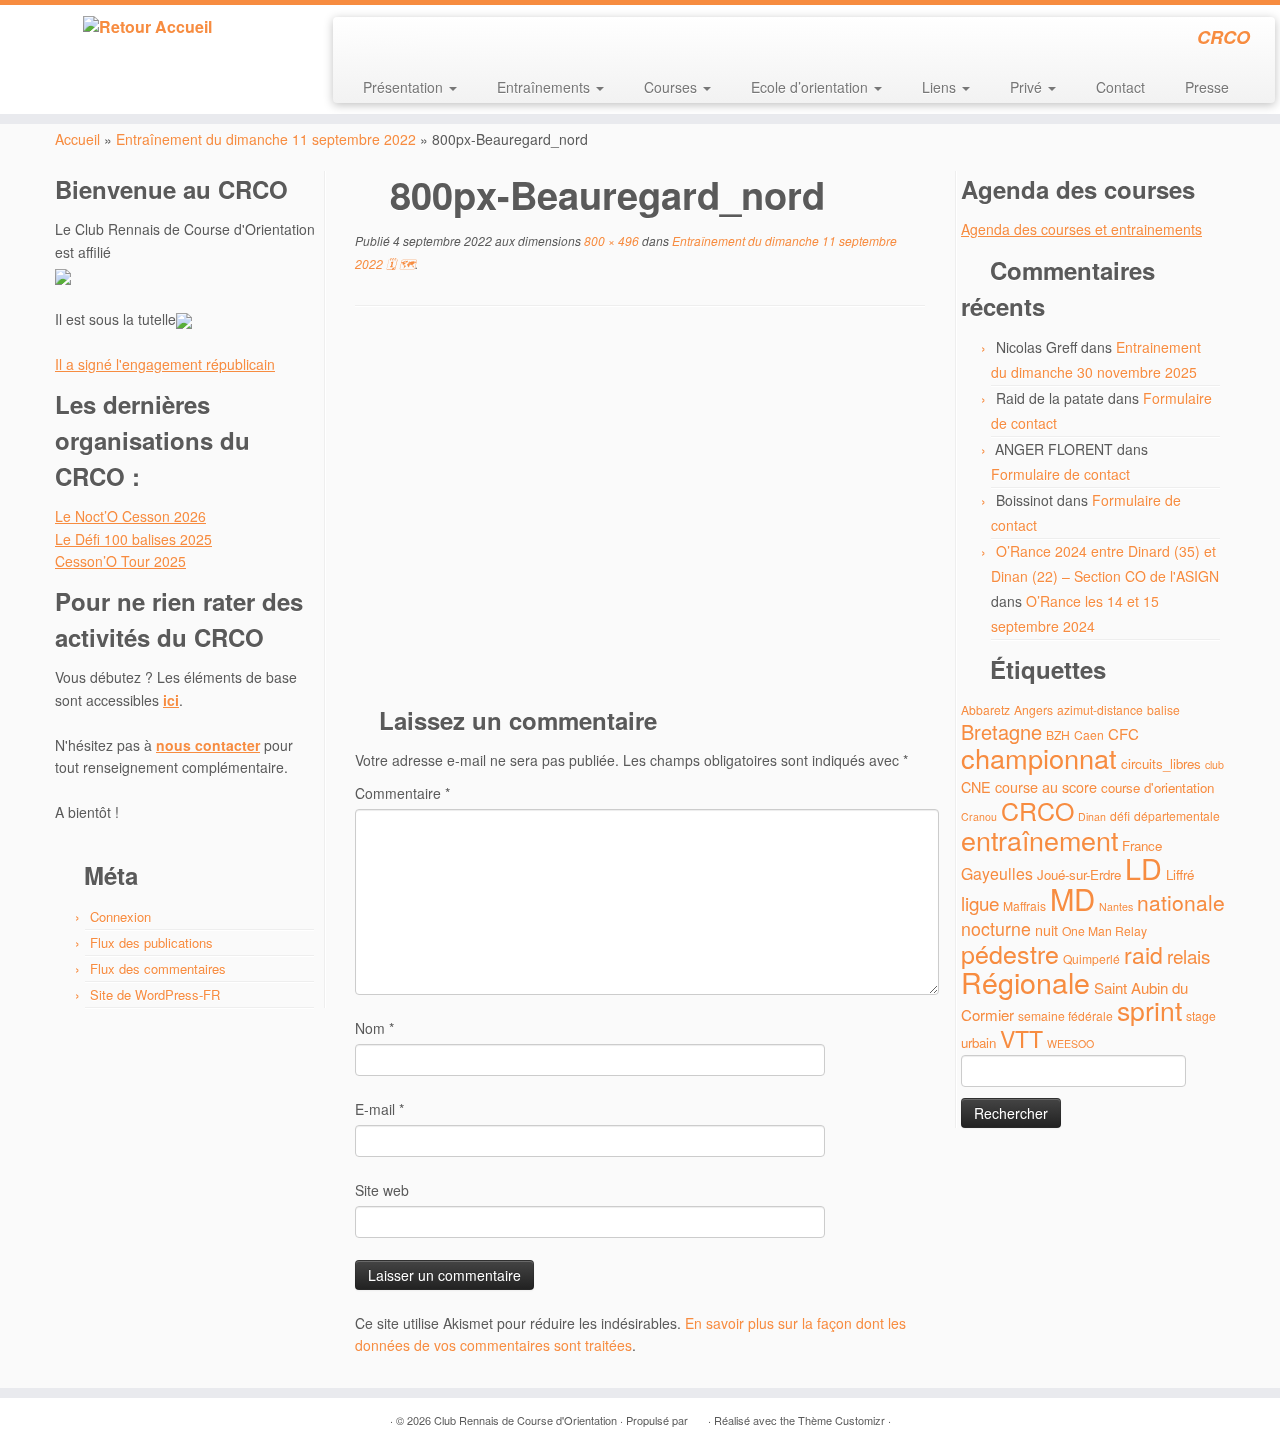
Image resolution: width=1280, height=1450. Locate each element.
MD (1072, 898)
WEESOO (1070, 1043)
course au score (1046, 786)
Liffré (1180, 874)
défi (1120, 815)
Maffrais (1024, 905)
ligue (980, 902)
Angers (1033, 709)
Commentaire (402, 793)
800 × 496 (610, 240)
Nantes (1116, 906)
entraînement (1039, 839)
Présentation (405, 87)
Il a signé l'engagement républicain (165, 364)
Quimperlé (1091, 958)
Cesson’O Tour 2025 (120, 561)
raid (1143, 954)
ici (171, 700)
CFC (1123, 733)
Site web (382, 1190)
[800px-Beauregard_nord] (640, 512)
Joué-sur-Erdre (1079, 874)
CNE (976, 786)
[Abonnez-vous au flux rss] (361, 40)
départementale (1177, 815)
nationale (1181, 902)
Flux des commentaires (158, 968)
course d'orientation (1157, 787)
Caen (1089, 734)
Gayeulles (997, 873)
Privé (1028, 87)
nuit (1046, 929)
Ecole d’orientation (811, 87)
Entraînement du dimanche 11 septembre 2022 (266, 139)
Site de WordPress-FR (155, 994)
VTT (1021, 1038)
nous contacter (208, 745)
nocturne (996, 928)
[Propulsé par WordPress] (698, 1416)
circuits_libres (1161, 763)
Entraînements (545, 87)
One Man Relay (1104, 930)
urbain (978, 1042)
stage (1201, 1015)
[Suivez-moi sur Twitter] (388, 40)
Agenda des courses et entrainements (1081, 229)
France (1142, 845)
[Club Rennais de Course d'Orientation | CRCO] (147, 27)
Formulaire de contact (1060, 474)
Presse (1207, 87)
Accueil (77, 139)
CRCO (1037, 810)
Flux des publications (151, 942)
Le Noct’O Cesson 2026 (130, 516)
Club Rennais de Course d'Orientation (525, 1420)
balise (1163, 709)
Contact (1120, 87)
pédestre (1010, 953)
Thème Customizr (841, 1420)
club (1214, 764)
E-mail (379, 1109)
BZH (1058, 734)
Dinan (1092, 816)
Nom (374, 1028)
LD (1143, 867)
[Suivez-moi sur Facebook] (415, 40)
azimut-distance (1100, 709)
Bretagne (1001, 731)
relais (1188, 955)
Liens (941, 87)
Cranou (979, 816)
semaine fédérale (1065, 1015)
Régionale (1025, 981)
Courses (672, 87)
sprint (1149, 1010)
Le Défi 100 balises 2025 (133, 539)
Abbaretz (985, 709)
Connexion (120, 916)
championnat (1039, 757)
